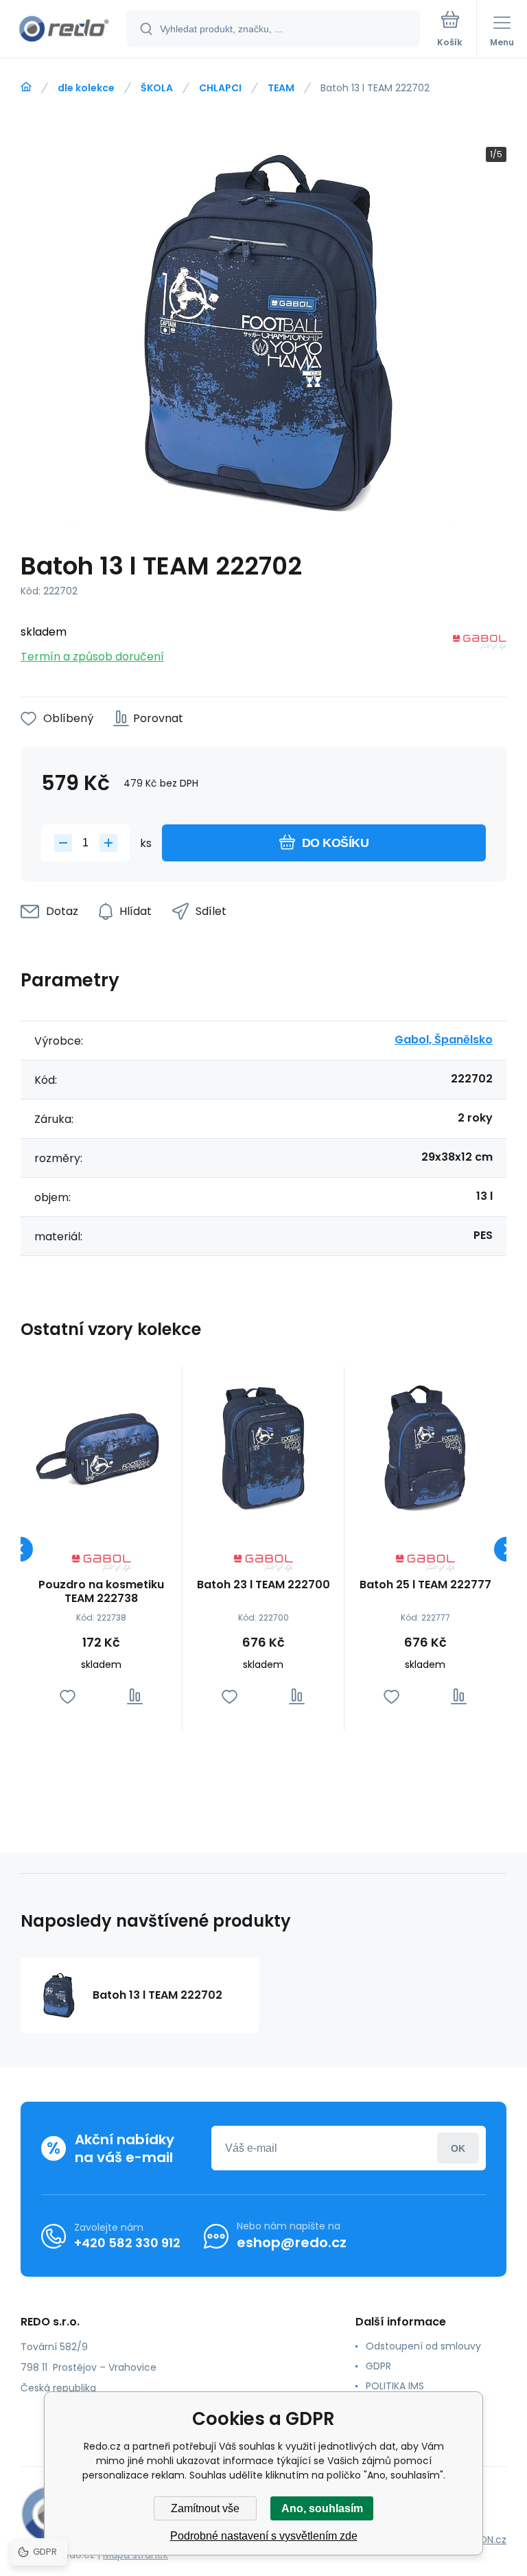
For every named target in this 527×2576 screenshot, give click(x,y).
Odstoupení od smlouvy (423, 2346)
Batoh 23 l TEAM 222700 (263, 1585)
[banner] (64, 30)
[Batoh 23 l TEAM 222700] (263, 1447)
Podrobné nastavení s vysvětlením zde (264, 2536)
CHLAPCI (220, 88)
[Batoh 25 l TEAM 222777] (425, 1447)
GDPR (378, 2366)
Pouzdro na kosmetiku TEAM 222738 (101, 1592)
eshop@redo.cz (292, 2242)
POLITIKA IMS (395, 2386)
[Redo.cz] (26, 87)
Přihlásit (458, 2148)
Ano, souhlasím (322, 2508)
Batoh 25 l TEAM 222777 (425, 1585)
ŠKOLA (157, 88)
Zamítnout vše (205, 2508)
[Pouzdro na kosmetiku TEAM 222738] (101, 1447)
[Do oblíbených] (68, 1696)
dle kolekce (86, 88)
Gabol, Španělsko (444, 1040)
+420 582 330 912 (127, 2243)
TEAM (281, 88)
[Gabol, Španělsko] (480, 645)
